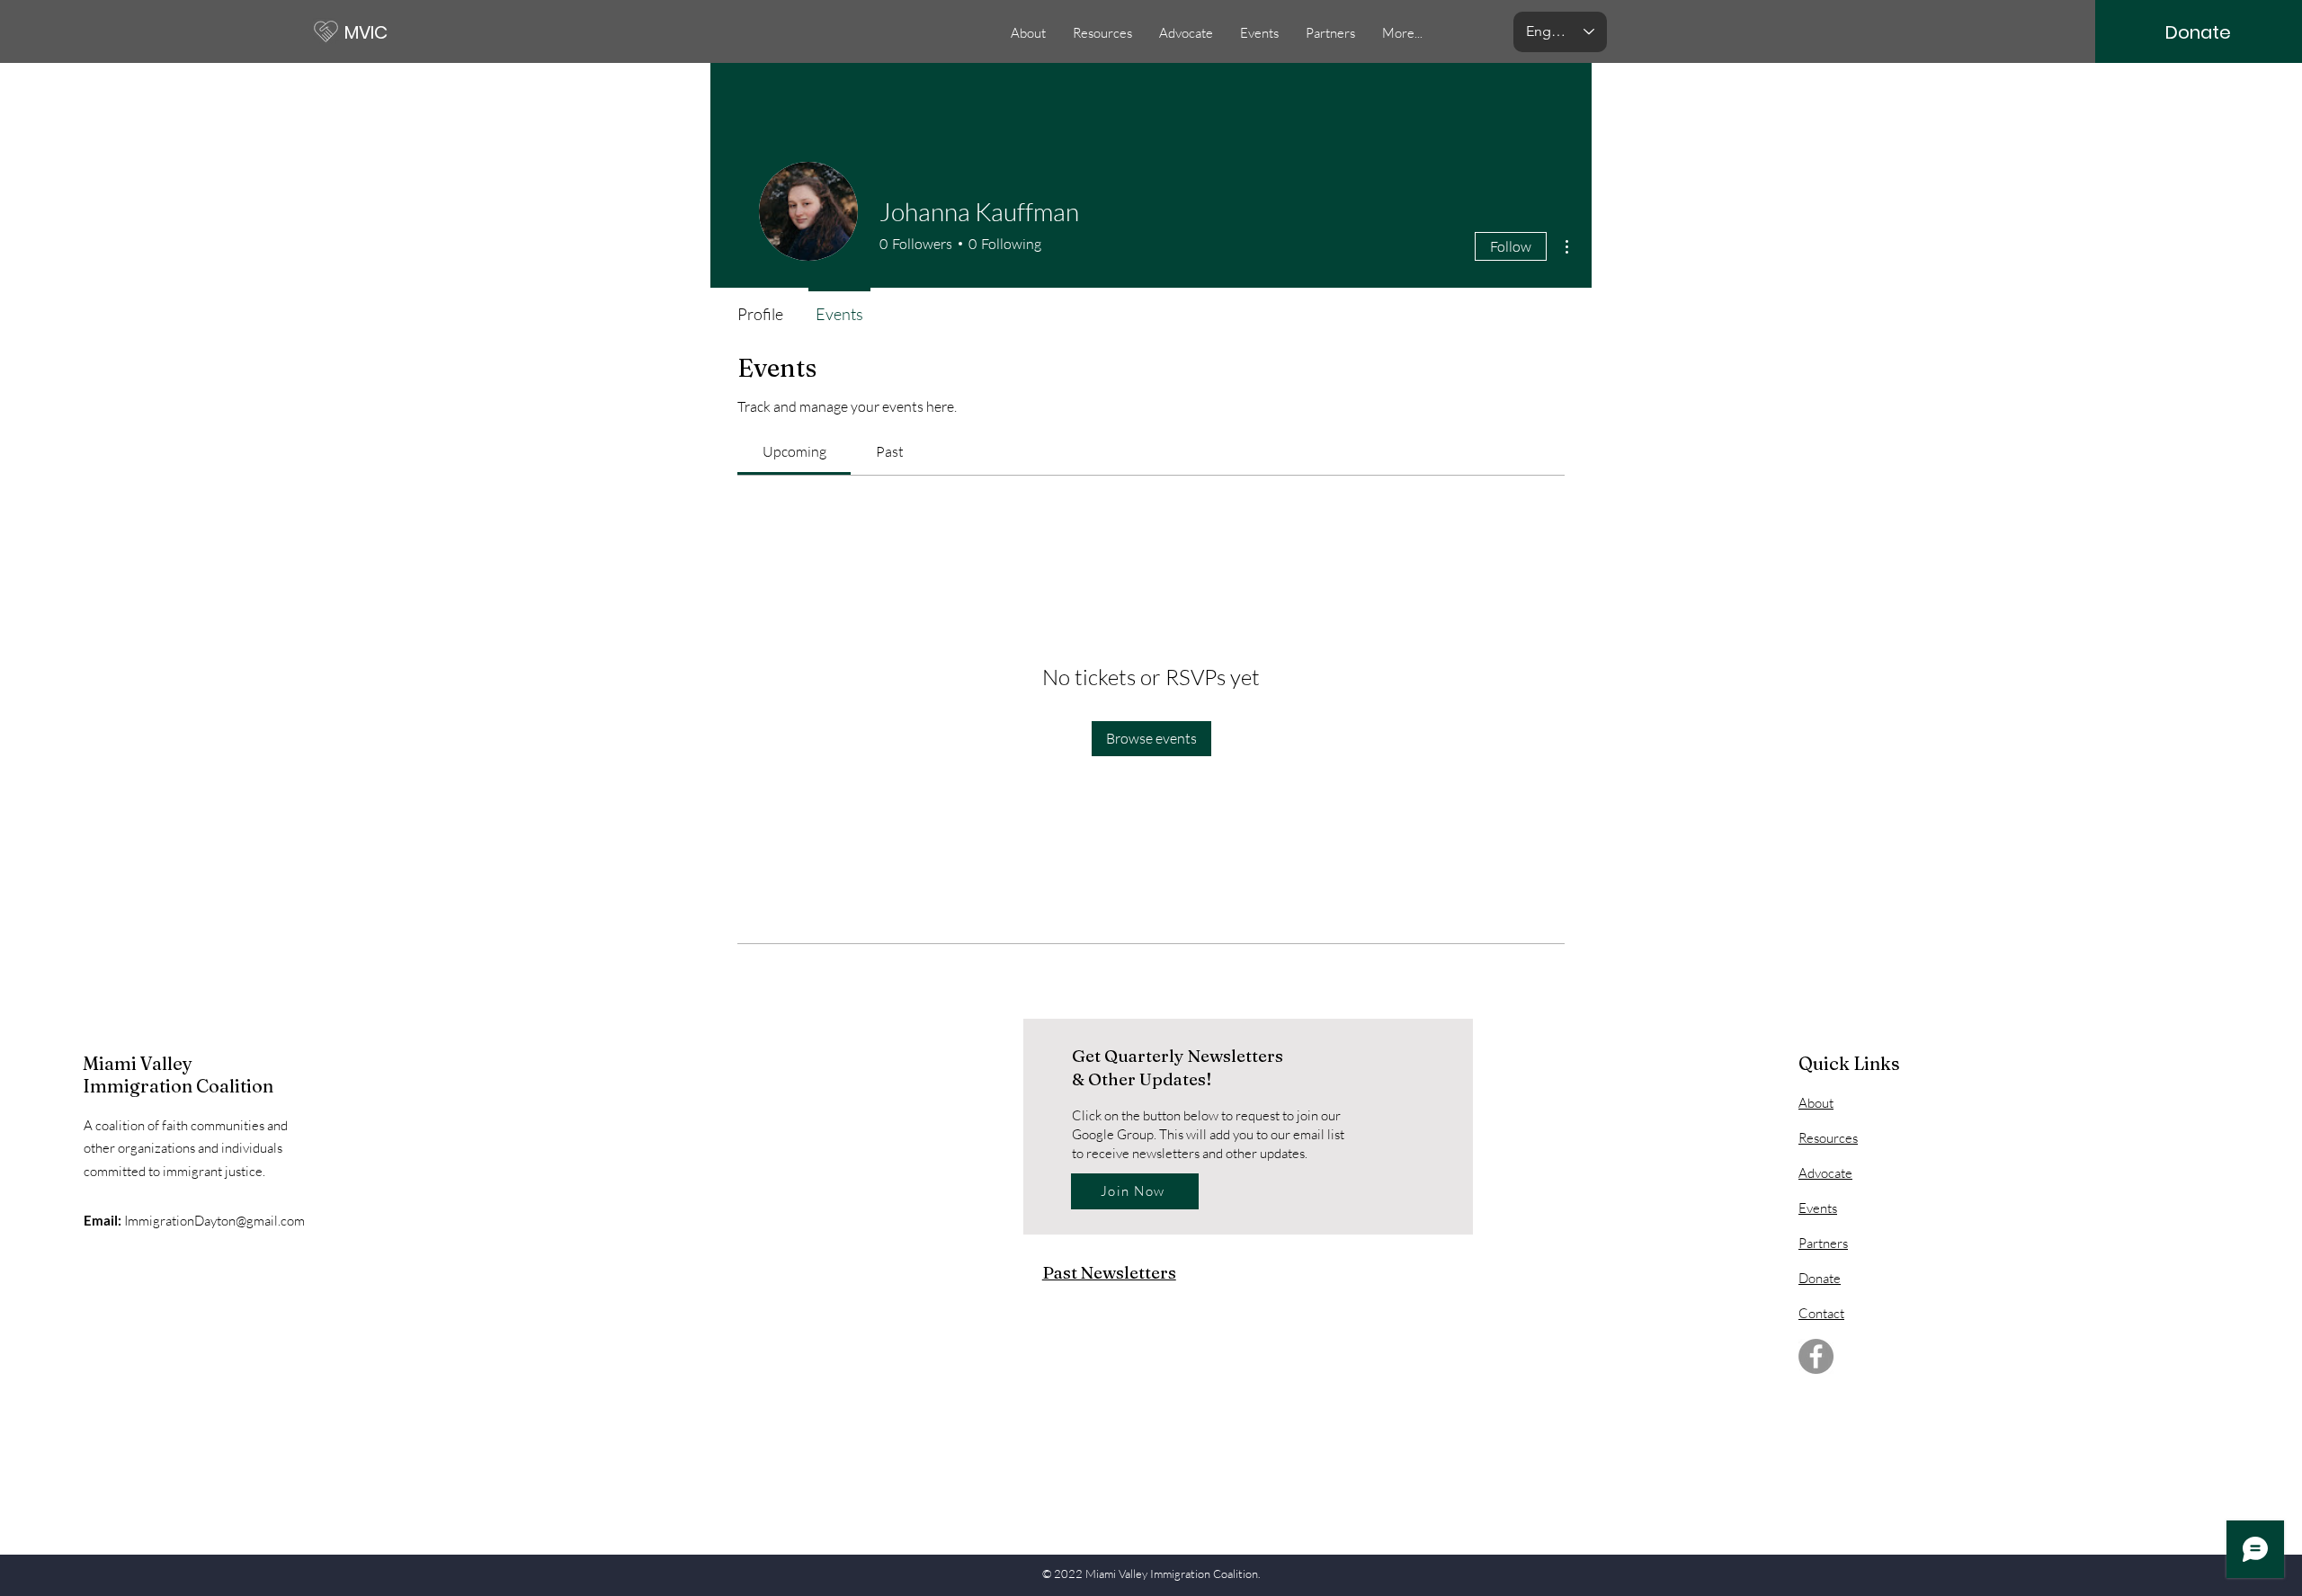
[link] (794, 451)
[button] (1259, 33)
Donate (1820, 1278)
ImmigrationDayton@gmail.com (214, 1221)
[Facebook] (1816, 1356)
